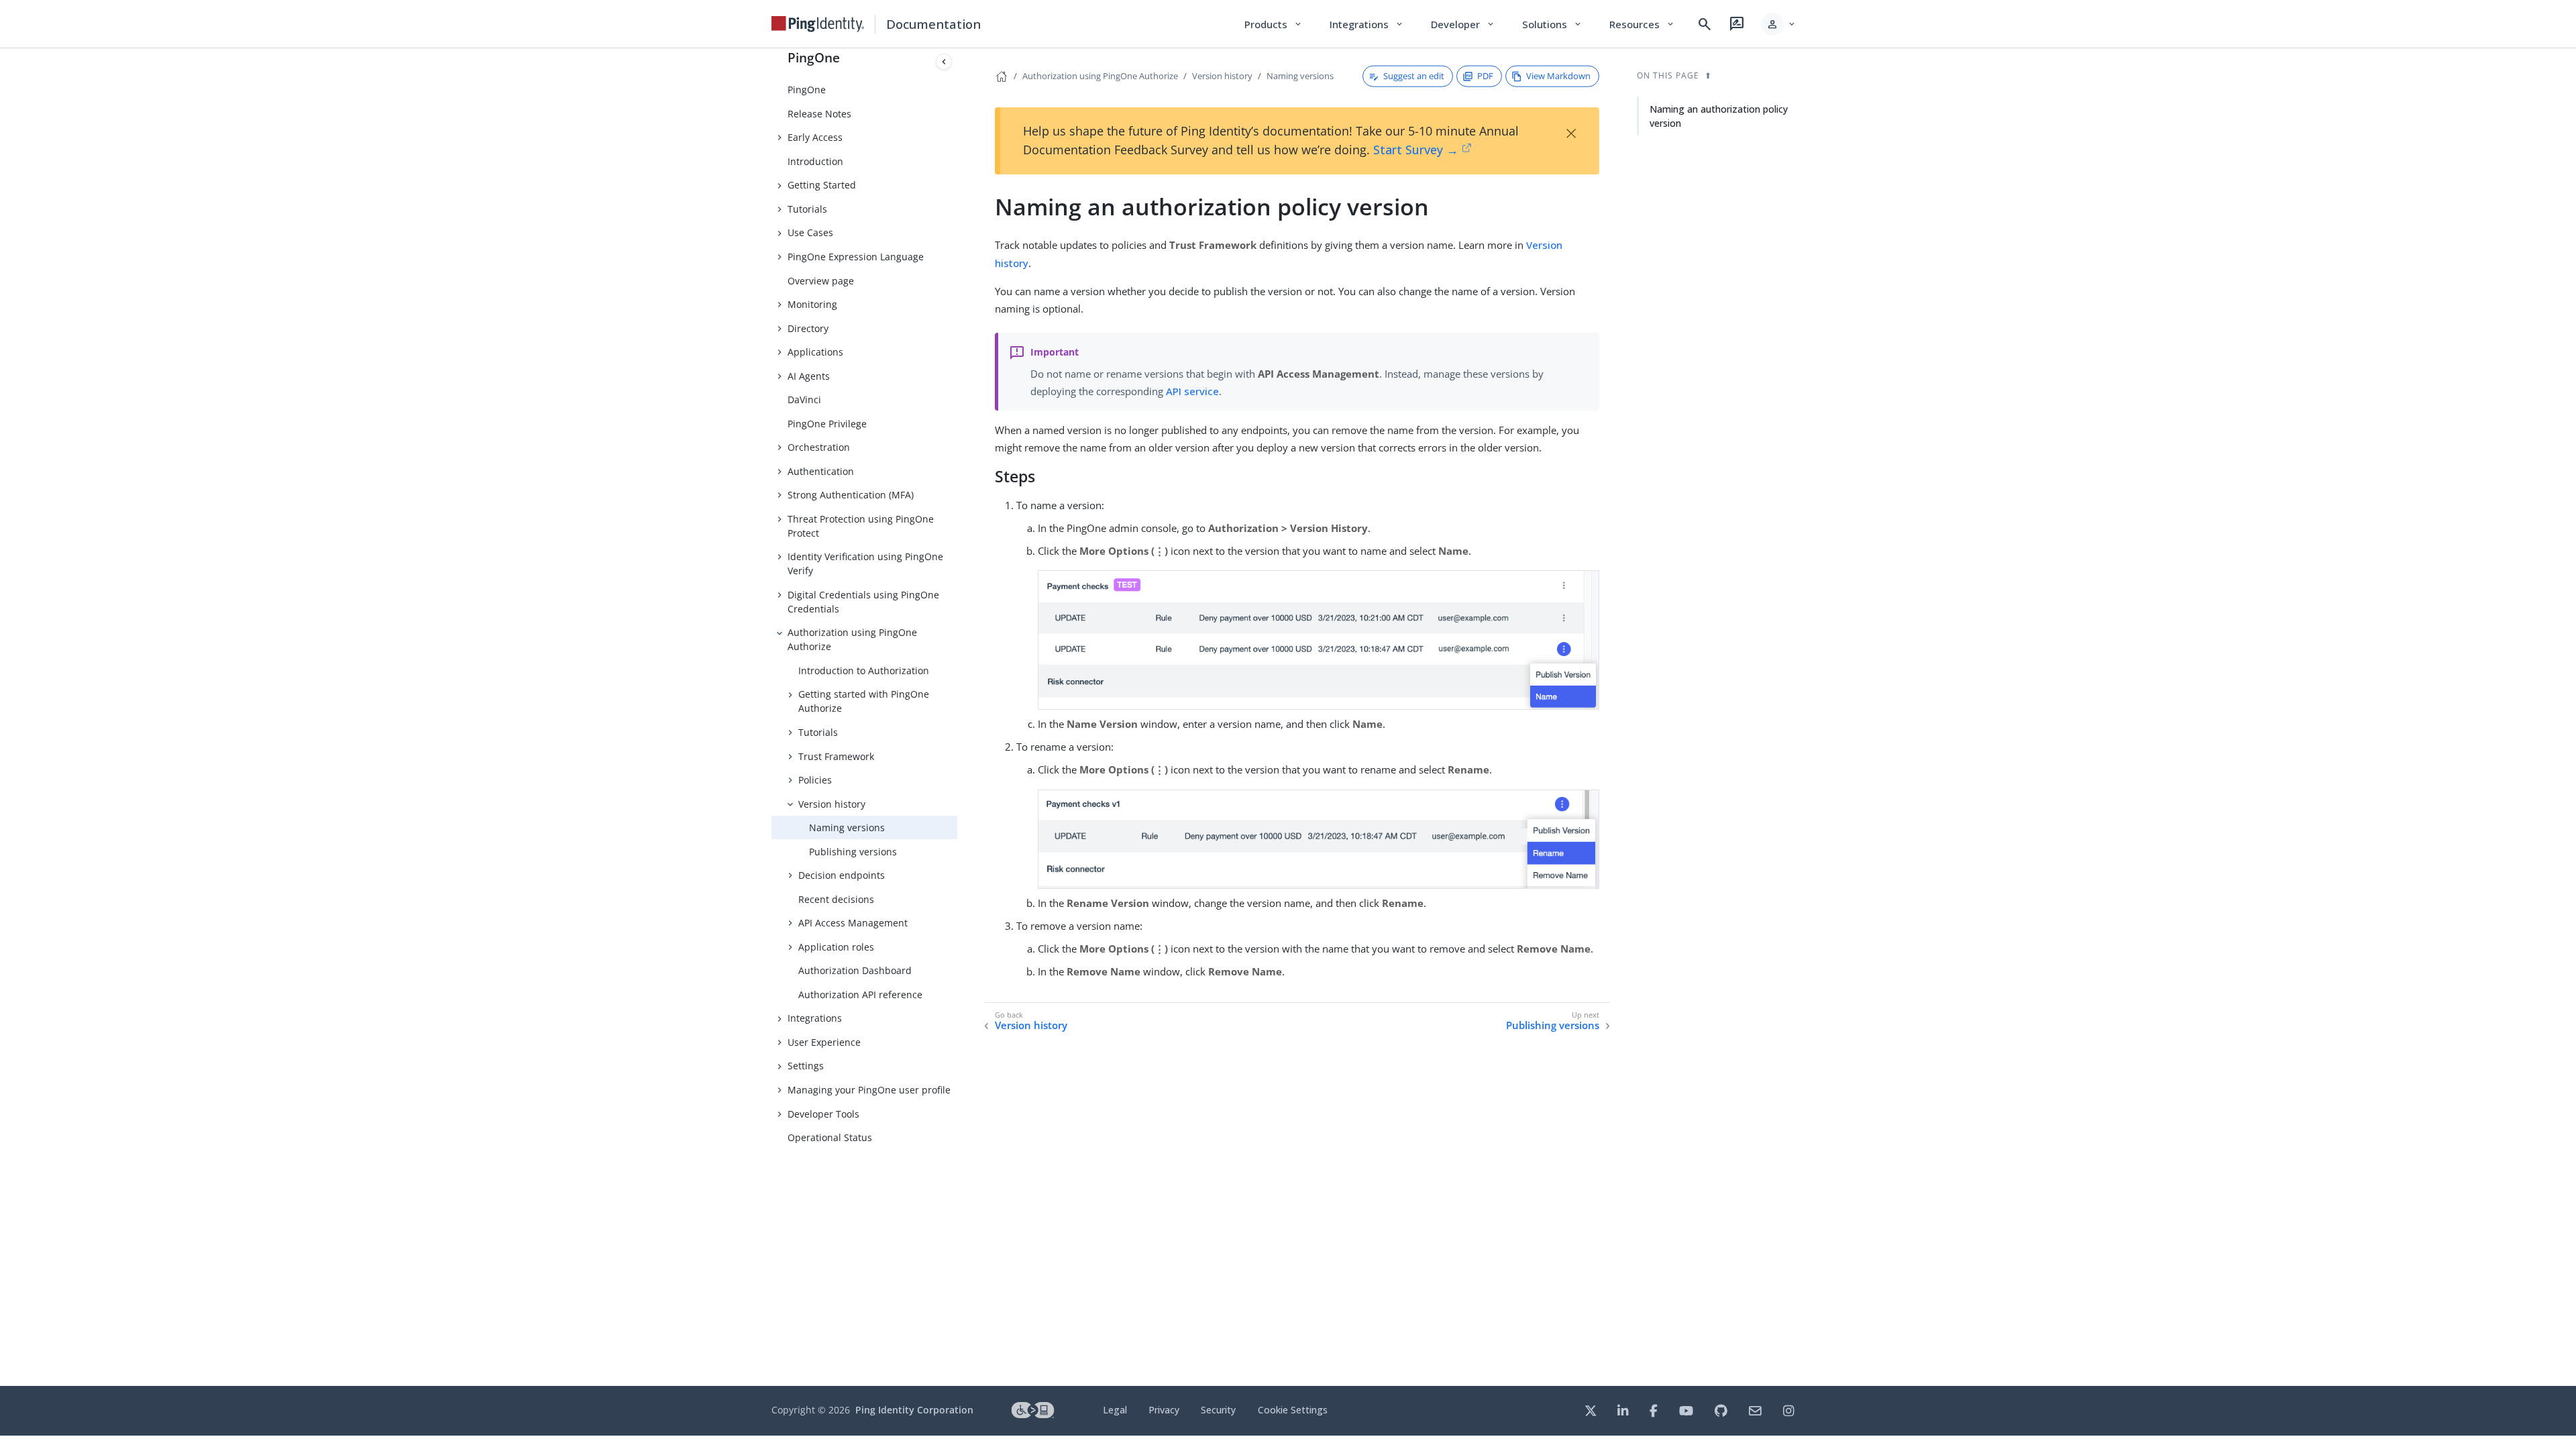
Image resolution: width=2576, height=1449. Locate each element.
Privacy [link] (1164, 1410)
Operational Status (830, 1137)
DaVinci (804, 399)
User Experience (824, 1042)
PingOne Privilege (827, 424)
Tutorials (807, 209)
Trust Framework (836, 756)
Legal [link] (1115, 1410)
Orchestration (819, 447)
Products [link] (1274, 24)
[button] (1779, 24)
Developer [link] (1463, 24)
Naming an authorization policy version (1719, 116)
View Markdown (1558, 76)
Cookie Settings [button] (1293, 1410)
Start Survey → (1416, 150)
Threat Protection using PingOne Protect (861, 526)
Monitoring (812, 304)
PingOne (814, 57)
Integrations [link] (1367, 24)
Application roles (836, 947)
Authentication (821, 471)
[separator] (957, 717)
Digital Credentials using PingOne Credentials (863, 602)
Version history (832, 804)
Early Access (815, 137)
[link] (818, 24)
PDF (1485, 76)
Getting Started (822, 185)
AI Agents (809, 376)
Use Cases (810, 232)
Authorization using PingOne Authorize (852, 639)
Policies (815, 780)
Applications (815, 352)
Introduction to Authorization (864, 670)
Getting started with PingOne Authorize (864, 701)
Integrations (815, 1018)
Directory (808, 328)
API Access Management (853, 923)
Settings (806, 1066)
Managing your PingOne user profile (869, 1090)
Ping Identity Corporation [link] (914, 1410)
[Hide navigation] (944, 62)
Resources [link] (1642, 24)
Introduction (815, 161)
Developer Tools (823, 1114)
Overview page (821, 281)
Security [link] (1218, 1410)
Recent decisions (836, 899)
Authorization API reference (860, 995)
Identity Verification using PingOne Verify (865, 563)
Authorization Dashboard (855, 970)
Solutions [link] (1552, 24)
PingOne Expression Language (856, 257)
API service (1192, 391)
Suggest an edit (1414, 76)
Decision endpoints (842, 875)
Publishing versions (853, 852)
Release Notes (819, 114)
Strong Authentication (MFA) (851, 495)
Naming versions (847, 827)
